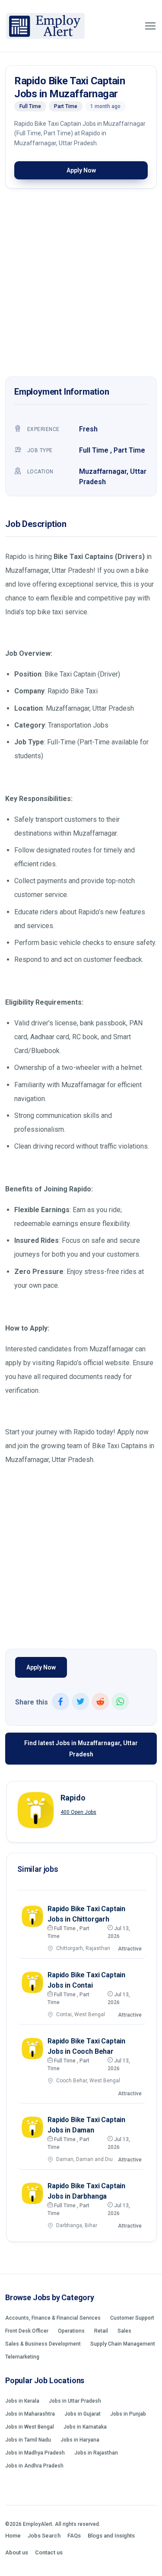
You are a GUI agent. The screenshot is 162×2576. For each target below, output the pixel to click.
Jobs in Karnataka (85, 2427)
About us (17, 2552)
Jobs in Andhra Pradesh (34, 2466)
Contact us (49, 2552)
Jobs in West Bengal (30, 2427)
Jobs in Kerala (22, 2401)
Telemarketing (22, 2357)
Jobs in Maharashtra (30, 2414)
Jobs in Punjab (128, 2414)
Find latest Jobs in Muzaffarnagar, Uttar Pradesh (81, 1749)
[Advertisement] (81, 285)
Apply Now (81, 170)
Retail (101, 2331)
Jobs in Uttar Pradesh (75, 2401)
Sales (124, 2331)
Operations (71, 2331)
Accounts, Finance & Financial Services (53, 2318)
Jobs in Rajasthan (96, 2453)
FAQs (74, 2536)
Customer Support (132, 2318)
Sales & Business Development (43, 2344)
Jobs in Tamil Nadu (28, 2440)
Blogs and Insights (111, 2536)
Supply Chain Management (123, 2344)
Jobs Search (44, 2536)
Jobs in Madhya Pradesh (35, 2453)
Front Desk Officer (27, 2331)
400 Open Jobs (78, 1812)
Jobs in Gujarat (83, 2414)
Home (13, 2536)
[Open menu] (150, 26)
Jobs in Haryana (80, 2440)
